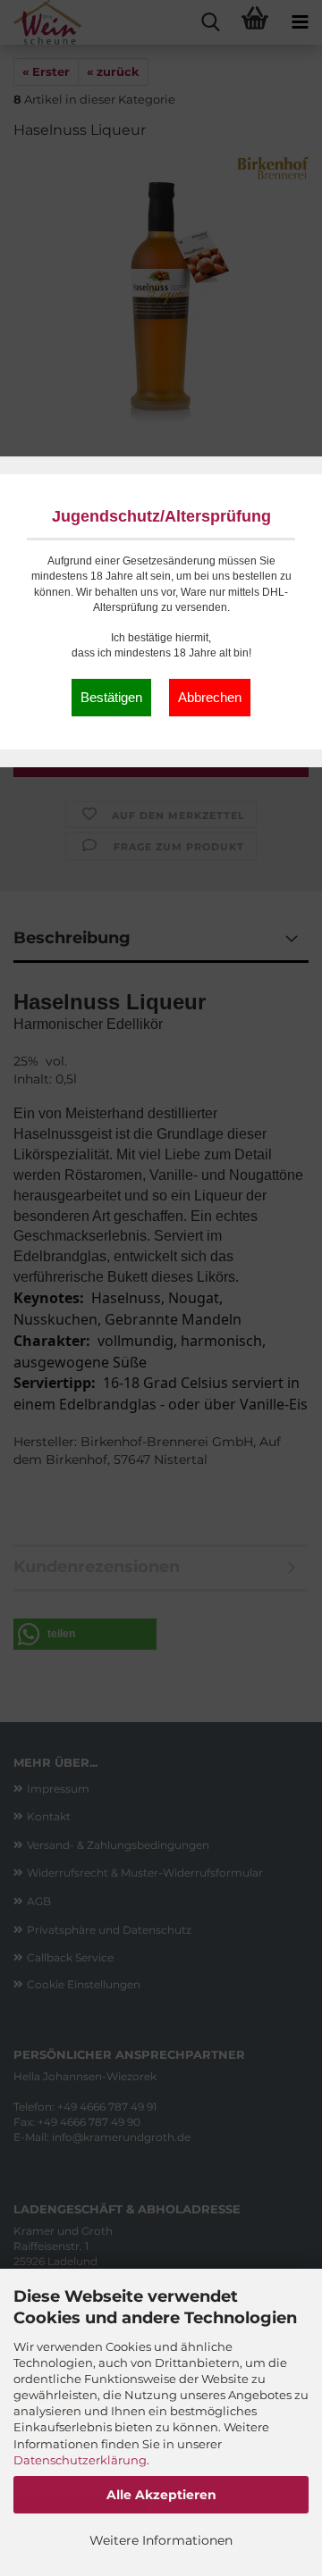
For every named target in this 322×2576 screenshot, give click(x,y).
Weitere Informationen (161, 2540)
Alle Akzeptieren (161, 2495)
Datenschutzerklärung (80, 2460)
